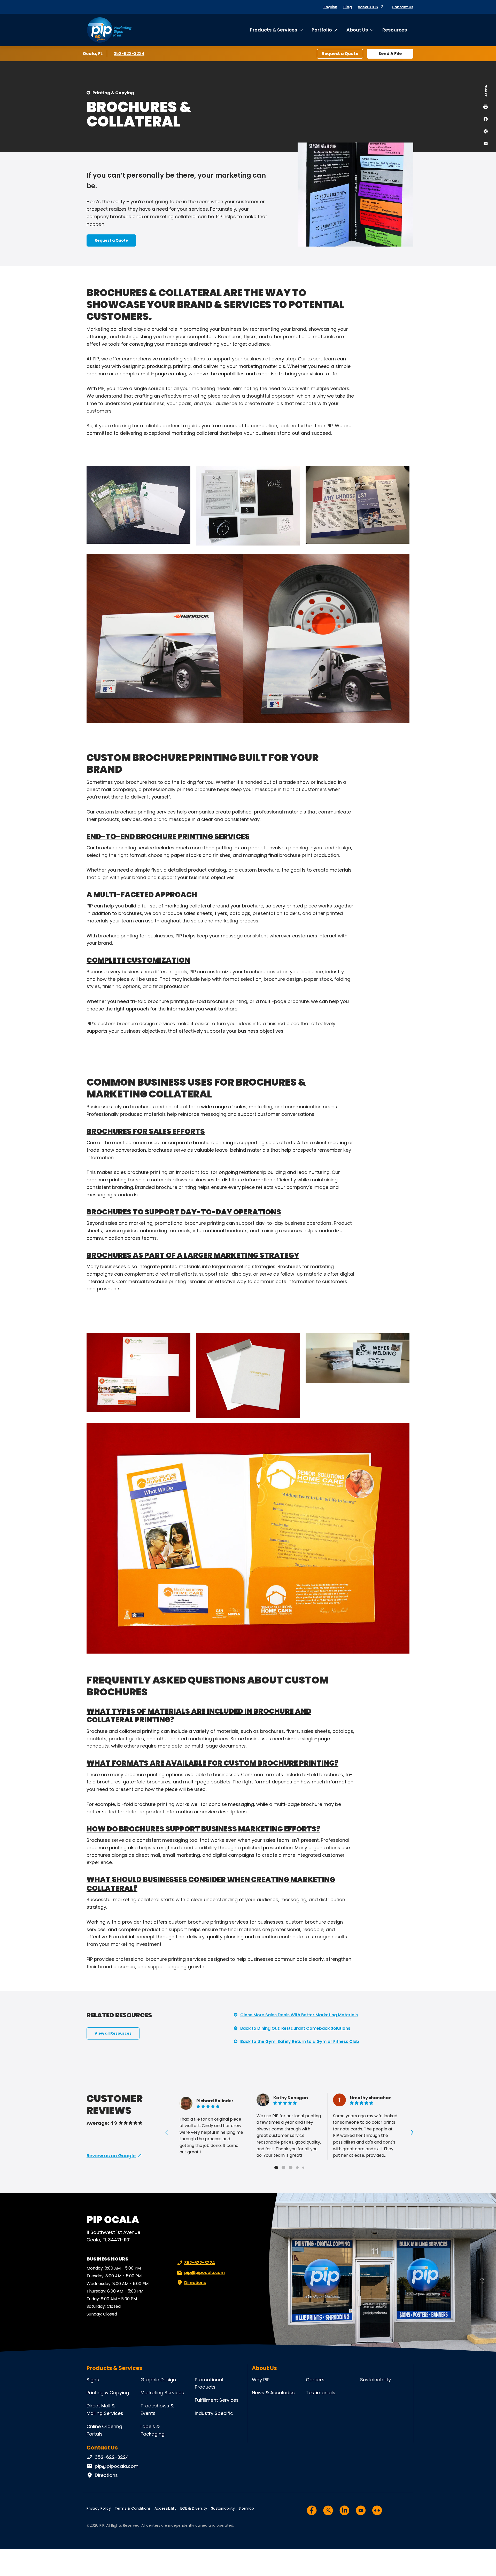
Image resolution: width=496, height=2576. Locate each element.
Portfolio (322, 30)
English (330, 7)
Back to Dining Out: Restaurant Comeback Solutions (295, 2028)
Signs (93, 2380)
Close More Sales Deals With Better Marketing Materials (299, 2015)
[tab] (276, 2168)
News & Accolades (273, 2393)
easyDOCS (368, 7)
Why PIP (261, 2380)
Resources (395, 30)
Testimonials (321, 2393)
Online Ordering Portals (104, 2430)
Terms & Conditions (133, 2508)
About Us (357, 30)
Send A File (390, 54)
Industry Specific (214, 2413)
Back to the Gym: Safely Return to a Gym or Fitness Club (300, 2041)
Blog (348, 7)
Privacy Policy (99, 2508)
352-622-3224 (129, 54)
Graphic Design (158, 2380)
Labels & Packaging (153, 2430)
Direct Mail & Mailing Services (105, 2409)
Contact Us (402, 7)
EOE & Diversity (194, 2508)
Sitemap (246, 2508)
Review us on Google (111, 2156)
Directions (195, 2283)
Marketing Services (162, 2393)
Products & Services (273, 30)
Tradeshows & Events (157, 2409)
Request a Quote (340, 54)
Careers (315, 2380)
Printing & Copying (113, 93)
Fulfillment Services (217, 2400)
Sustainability (375, 2380)
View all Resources (113, 2033)
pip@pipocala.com (204, 2273)
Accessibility (165, 2508)
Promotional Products (209, 2383)
